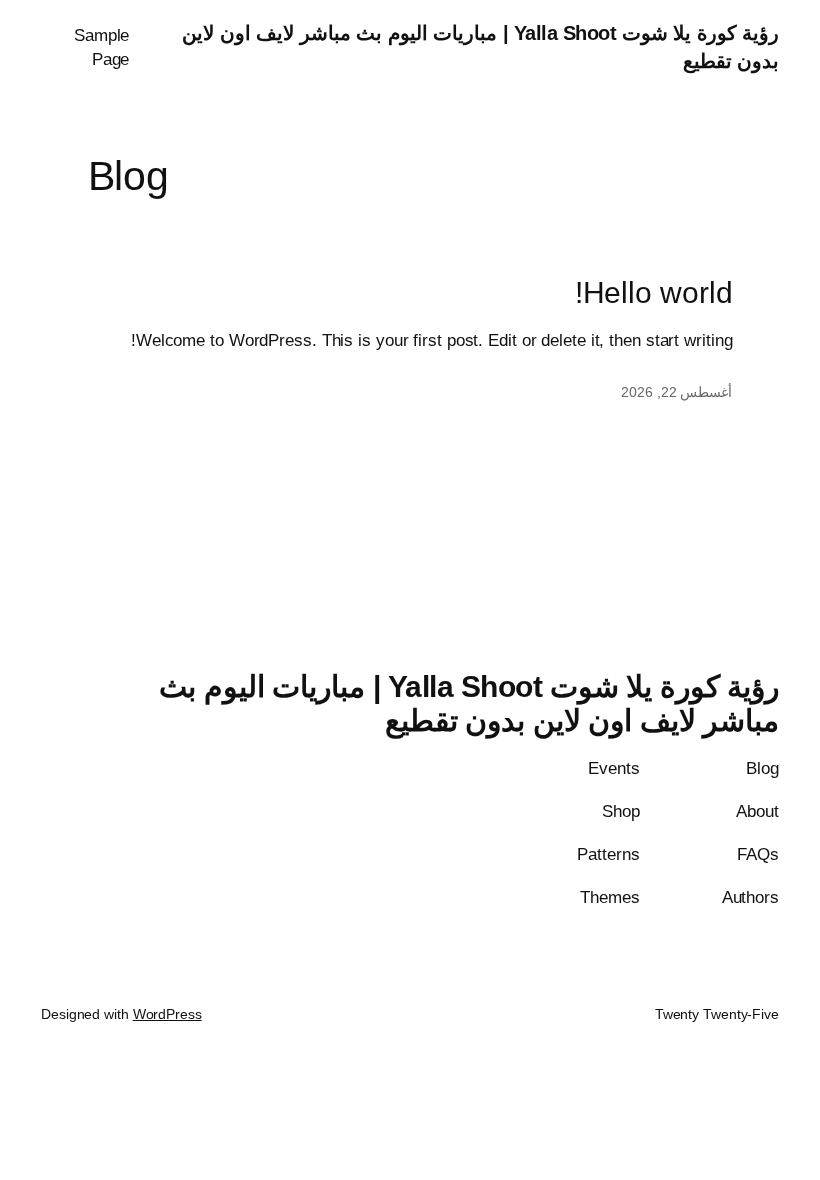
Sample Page (101, 47)
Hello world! (654, 292)
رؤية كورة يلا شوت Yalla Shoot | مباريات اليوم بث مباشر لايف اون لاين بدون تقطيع (469, 703)
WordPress (167, 1014)
